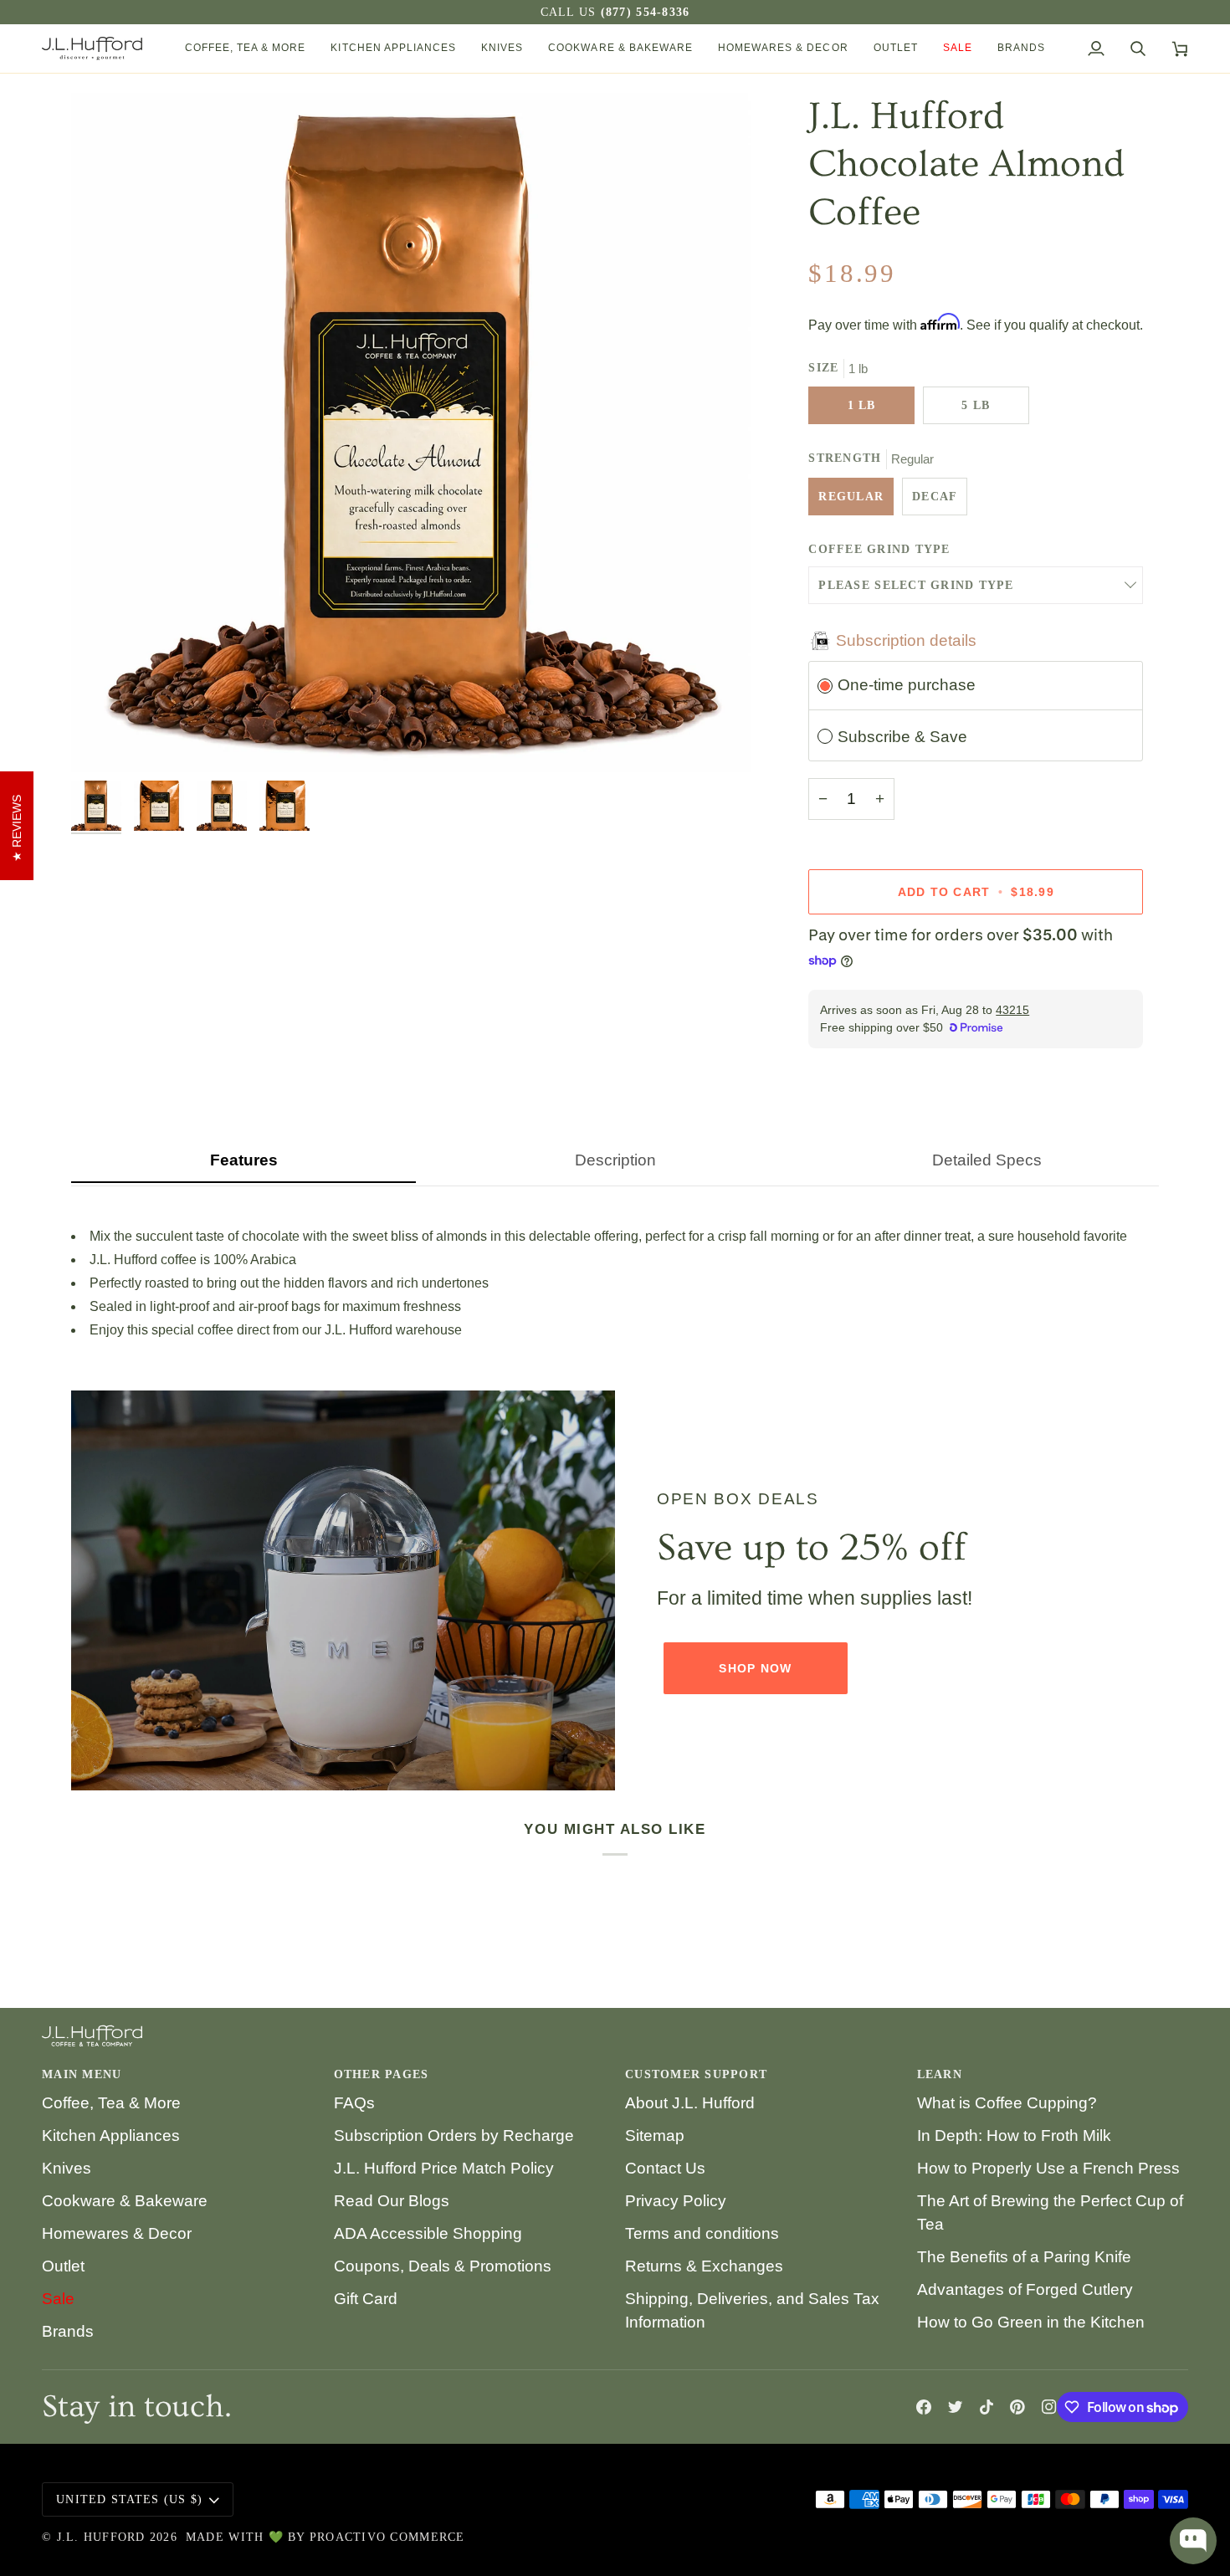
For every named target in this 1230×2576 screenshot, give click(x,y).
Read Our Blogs (392, 2201)
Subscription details (906, 640)
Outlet (63, 2266)
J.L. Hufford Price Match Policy (444, 2168)
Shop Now (755, 1668)
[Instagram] (1049, 2407)
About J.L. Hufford (690, 2103)
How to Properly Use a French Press (1048, 2168)
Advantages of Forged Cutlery (1025, 2289)
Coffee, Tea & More (111, 2103)
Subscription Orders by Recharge (454, 2136)
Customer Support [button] (696, 2074)
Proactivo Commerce (387, 2537)
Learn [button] (940, 2074)
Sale (58, 2299)
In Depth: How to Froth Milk (1014, 2136)
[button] (246, 49)
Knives (67, 2168)
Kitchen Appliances (111, 2136)
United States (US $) (129, 2499)
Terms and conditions (702, 2233)
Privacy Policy (676, 2201)
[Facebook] (924, 2407)
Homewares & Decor (117, 2233)
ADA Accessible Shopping (428, 2233)
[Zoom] (102, 741)
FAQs (354, 2103)
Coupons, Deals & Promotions (443, 2266)
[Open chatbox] (1193, 2541)
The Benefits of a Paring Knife (1024, 2257)
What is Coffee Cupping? (1007, 2103)
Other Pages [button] (382, 2074)
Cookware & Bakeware (125, 2201)
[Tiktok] (987, 2407)
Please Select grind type (916, 585)
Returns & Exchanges (704, 2266)
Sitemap (655, 2136)
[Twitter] (956, 2407)
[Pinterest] (1017, 2407)
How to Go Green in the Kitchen (1031, 2322)
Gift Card (366, 2299)
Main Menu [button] (82, 2074)
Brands (68, 2331)
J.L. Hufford (101, 2537)
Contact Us (665, 2168)
